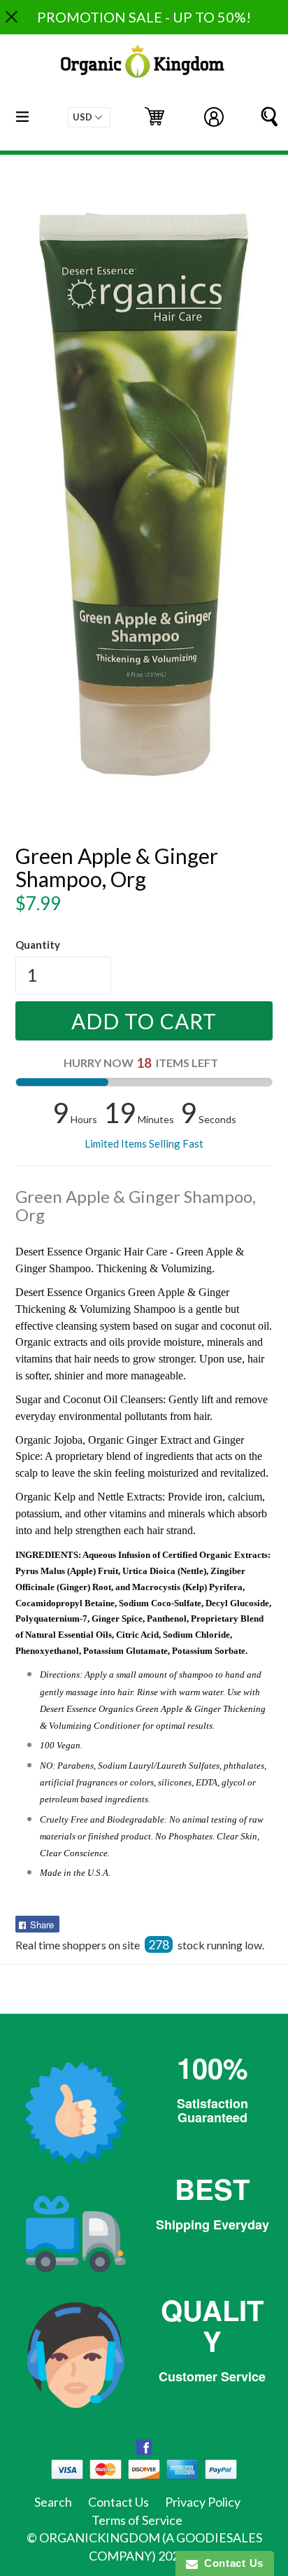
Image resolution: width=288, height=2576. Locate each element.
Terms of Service (137, 2520)
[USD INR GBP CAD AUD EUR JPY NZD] (89, 117)
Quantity (38, 945)
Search (53, 2502)
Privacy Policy (203, 2502)
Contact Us (118, 2502)
